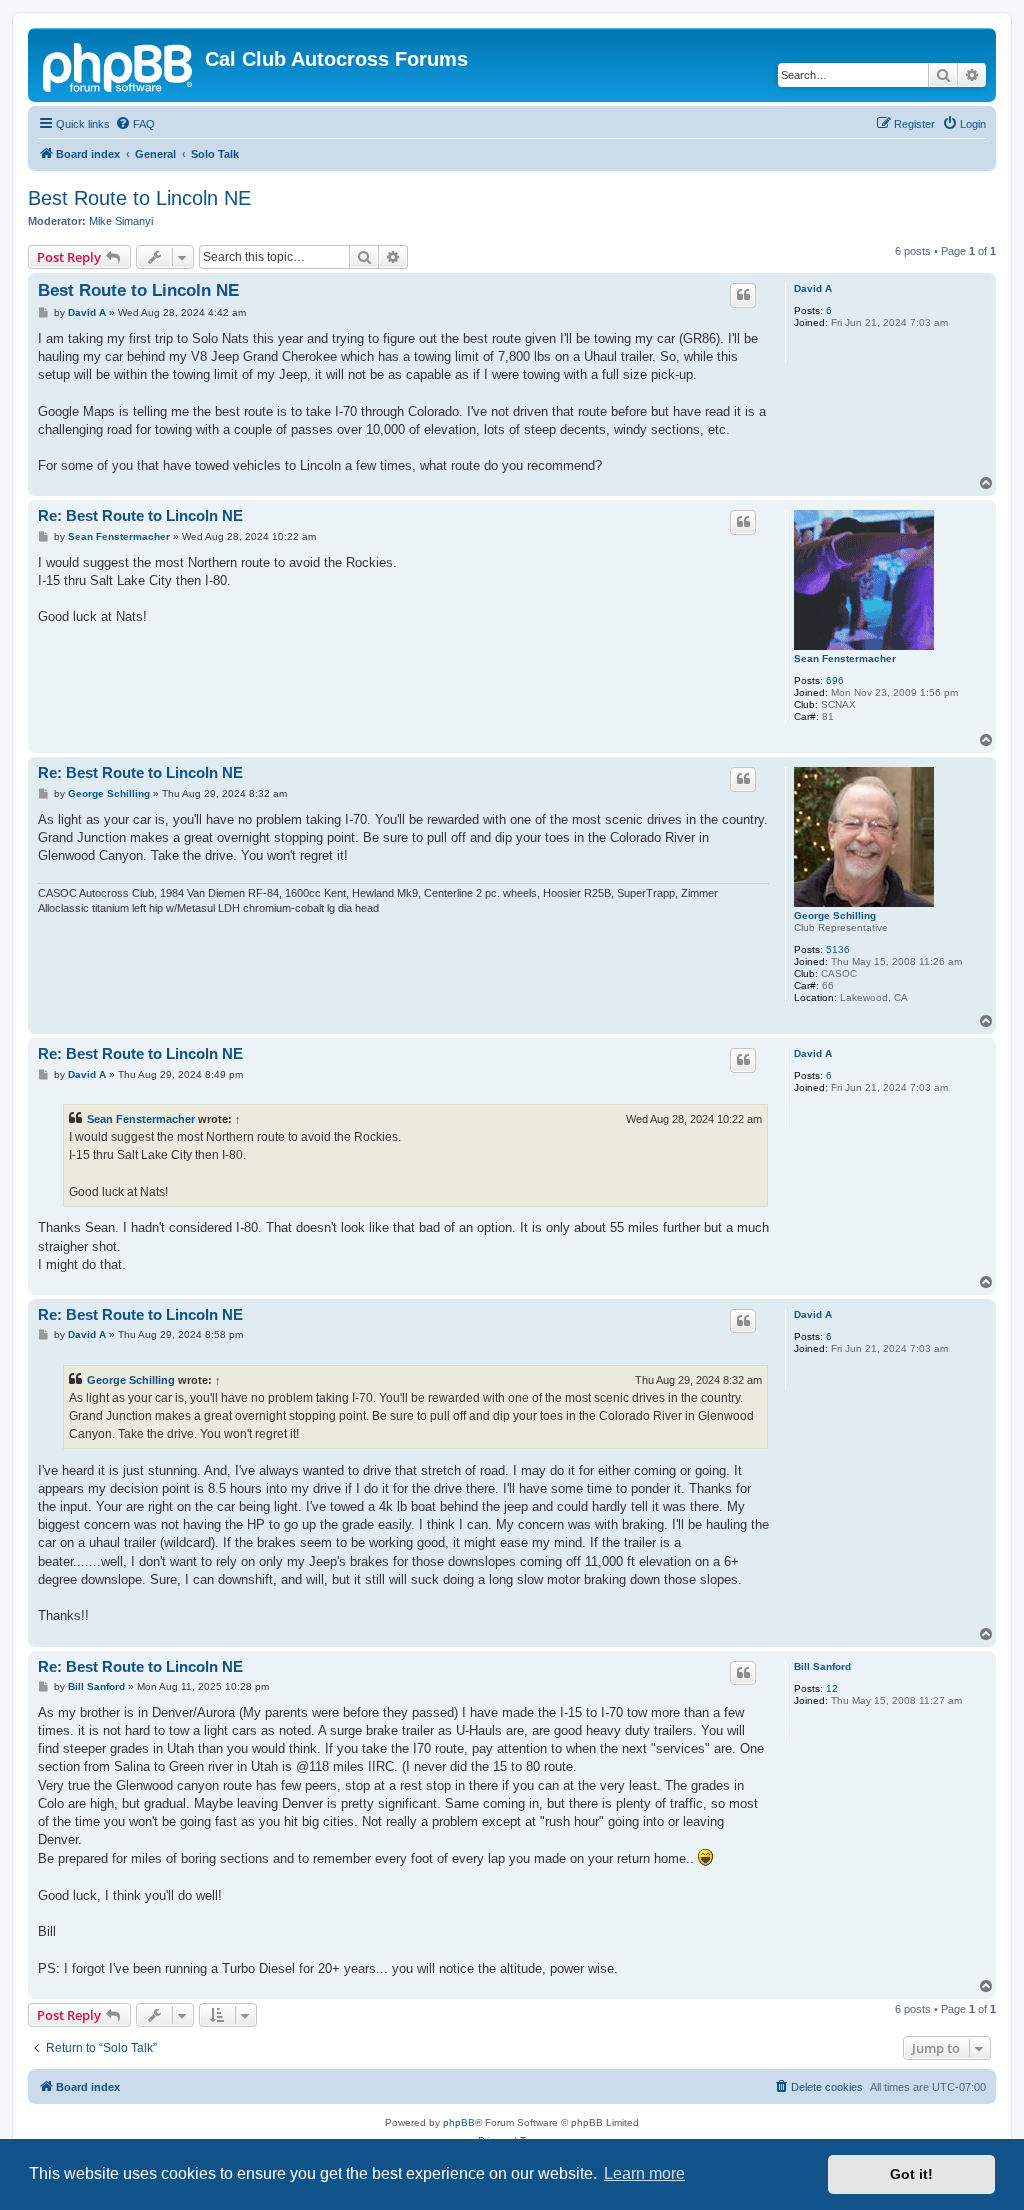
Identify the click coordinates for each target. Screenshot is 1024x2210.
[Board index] (119, 65)
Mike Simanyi (121, 221)
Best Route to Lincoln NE (139, 198)
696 (835, 680)
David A (813, 288)
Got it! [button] (911, 2174)
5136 (838, 949)
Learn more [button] (644, 2173)
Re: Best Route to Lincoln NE (140, 515)
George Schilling (835, 915)
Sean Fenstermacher (845, 658)
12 (832, 1688)
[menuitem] (135, 124)
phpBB (459, 2122)
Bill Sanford (822, 1666)
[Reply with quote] (743, 295)
